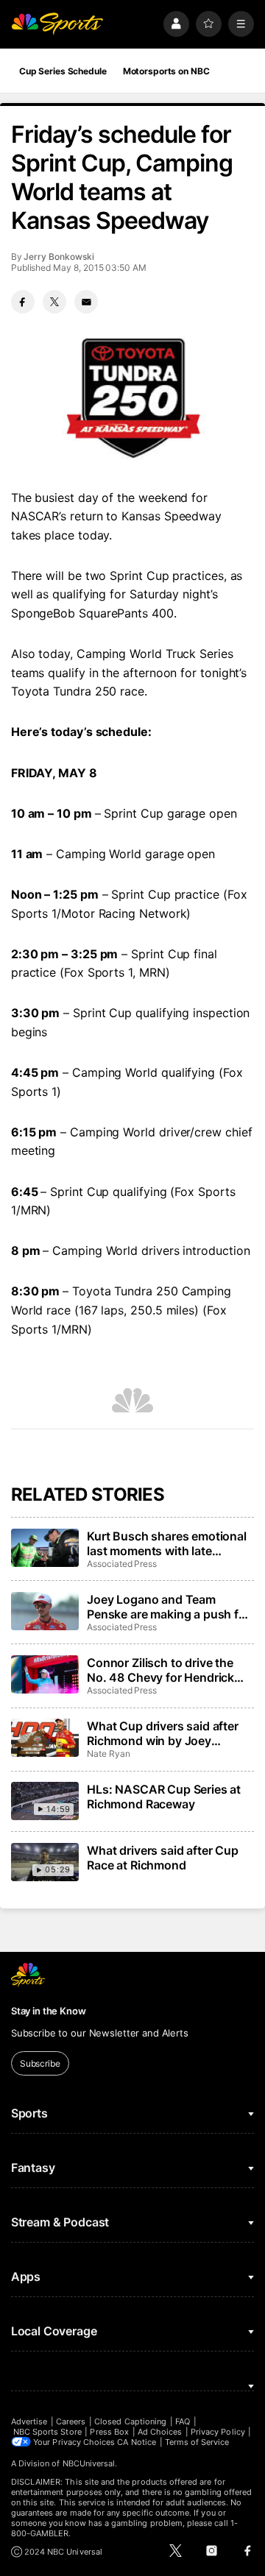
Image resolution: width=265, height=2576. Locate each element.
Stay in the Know (49, 2011)
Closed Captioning (130, 2421)
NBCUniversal (89, 2463)
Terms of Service (197, 2442)
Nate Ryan (108, 1754)
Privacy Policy (218, 2432)
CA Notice (137, 2442)
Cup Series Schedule (63, 71)
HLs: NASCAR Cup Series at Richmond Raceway (164, 1797)
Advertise (29, 2421)
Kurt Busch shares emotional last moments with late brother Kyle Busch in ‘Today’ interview (167, 1543)
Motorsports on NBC (166, 71)
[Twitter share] (54, 302)
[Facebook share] (23, 302)
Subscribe (40, 2063)
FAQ (183, 2421)
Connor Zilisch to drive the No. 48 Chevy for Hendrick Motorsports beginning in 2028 (160, 1670)
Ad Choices (160, 2432)
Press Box (109, 2432)
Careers (71, 2421)
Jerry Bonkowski (59, 256)
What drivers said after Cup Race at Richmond (163, 1858)
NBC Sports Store (47, 2432)
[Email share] (86, 302)
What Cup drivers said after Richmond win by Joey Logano (163, 1733)
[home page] (57, 24)
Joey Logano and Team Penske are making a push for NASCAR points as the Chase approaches (169, 1607)
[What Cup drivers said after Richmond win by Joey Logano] (45, 1738)
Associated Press (122, 1564)
